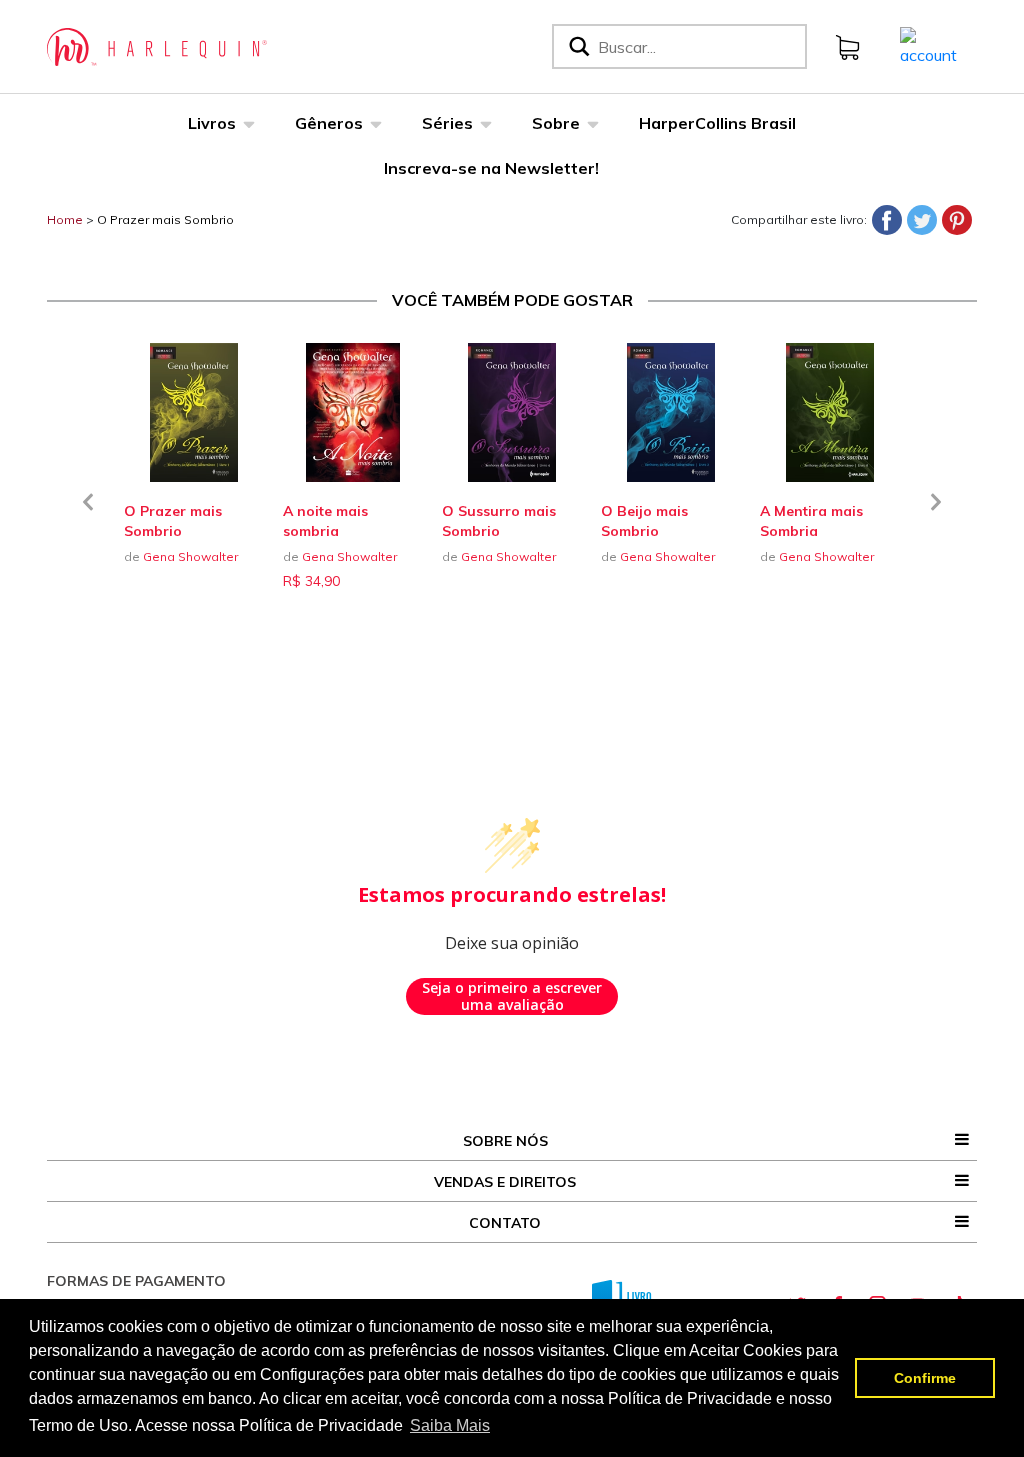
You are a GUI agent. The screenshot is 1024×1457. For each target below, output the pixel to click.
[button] (88, 514)
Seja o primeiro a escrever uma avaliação (512, 996)
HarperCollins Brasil (717, 123)
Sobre (556, 123)
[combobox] (698, 46)
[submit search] (577, 46)
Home (65, 219)
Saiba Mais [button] (450, 1425)
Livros (212, 123)
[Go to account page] (928, 45)
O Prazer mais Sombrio (165, 219)
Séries (447, 123)
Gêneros (329, 123)
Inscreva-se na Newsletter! (491, 168)
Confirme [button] (925, 1378)
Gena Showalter (190, 556)
